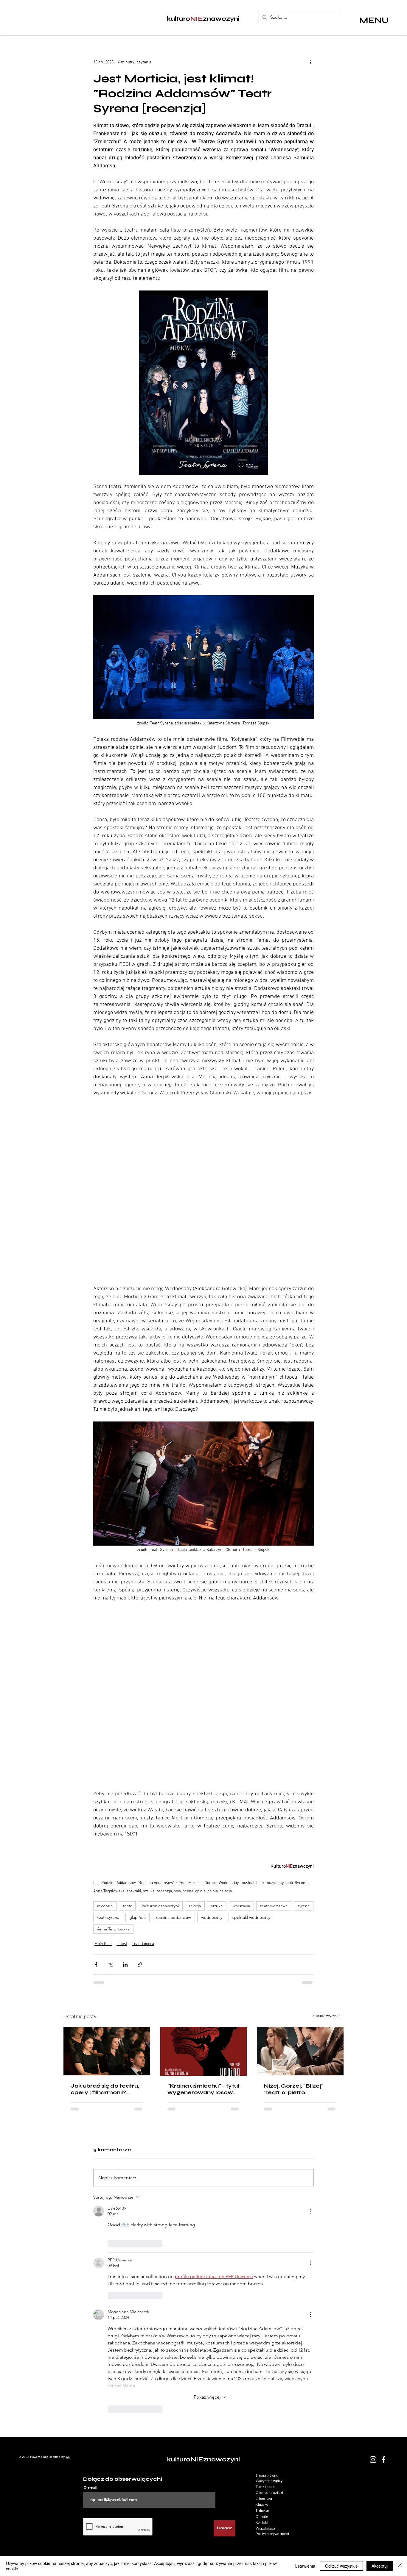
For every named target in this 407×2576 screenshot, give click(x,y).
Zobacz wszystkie (328, 2016)
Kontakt (262, 2304)
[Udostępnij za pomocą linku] (140, 1965)
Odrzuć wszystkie (341, 2566)
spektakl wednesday (251, 1917)
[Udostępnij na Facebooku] (96, 1965)
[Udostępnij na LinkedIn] (125, 1965)
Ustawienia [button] (305, 2566)
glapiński (138, 1917)
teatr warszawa (274, 1906)
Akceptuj (380, 2566)
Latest (122, 1944)
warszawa (241, 1906)
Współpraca (265, 2310)
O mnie (262, 2298)
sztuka (217, 1906)
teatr (127, 1906)
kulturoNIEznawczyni (203, 2241)
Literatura (264, 2280)
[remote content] (203, 1187)
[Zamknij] (400, 2566)
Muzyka (262, 2286)
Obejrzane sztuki (269, 2274)
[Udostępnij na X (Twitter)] (111, 1965)
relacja (195, 1906)
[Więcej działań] (310, 62)
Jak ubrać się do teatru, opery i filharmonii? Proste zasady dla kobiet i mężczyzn (105, 2089)
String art (263, 2292)
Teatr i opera (143, 1944)
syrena (304, 1906)
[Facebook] (383, 2241)
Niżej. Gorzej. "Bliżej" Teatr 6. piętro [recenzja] (294, 2089)
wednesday (212, 1917)
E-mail (90, 2269)
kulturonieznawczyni (160, 1906)
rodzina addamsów (173, 1917)
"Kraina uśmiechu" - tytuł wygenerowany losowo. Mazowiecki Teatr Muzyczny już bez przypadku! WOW (203, 2089)
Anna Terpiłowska (113, 1929)
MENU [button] (374, 20)
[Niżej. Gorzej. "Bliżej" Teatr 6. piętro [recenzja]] (300, 2051)
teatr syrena (108, 1917)
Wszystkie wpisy (269, 2263)
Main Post (103, 1944)
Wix (68, 2238)
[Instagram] (373, 2241)
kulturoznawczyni (203, 19)
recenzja (105, 1906)
